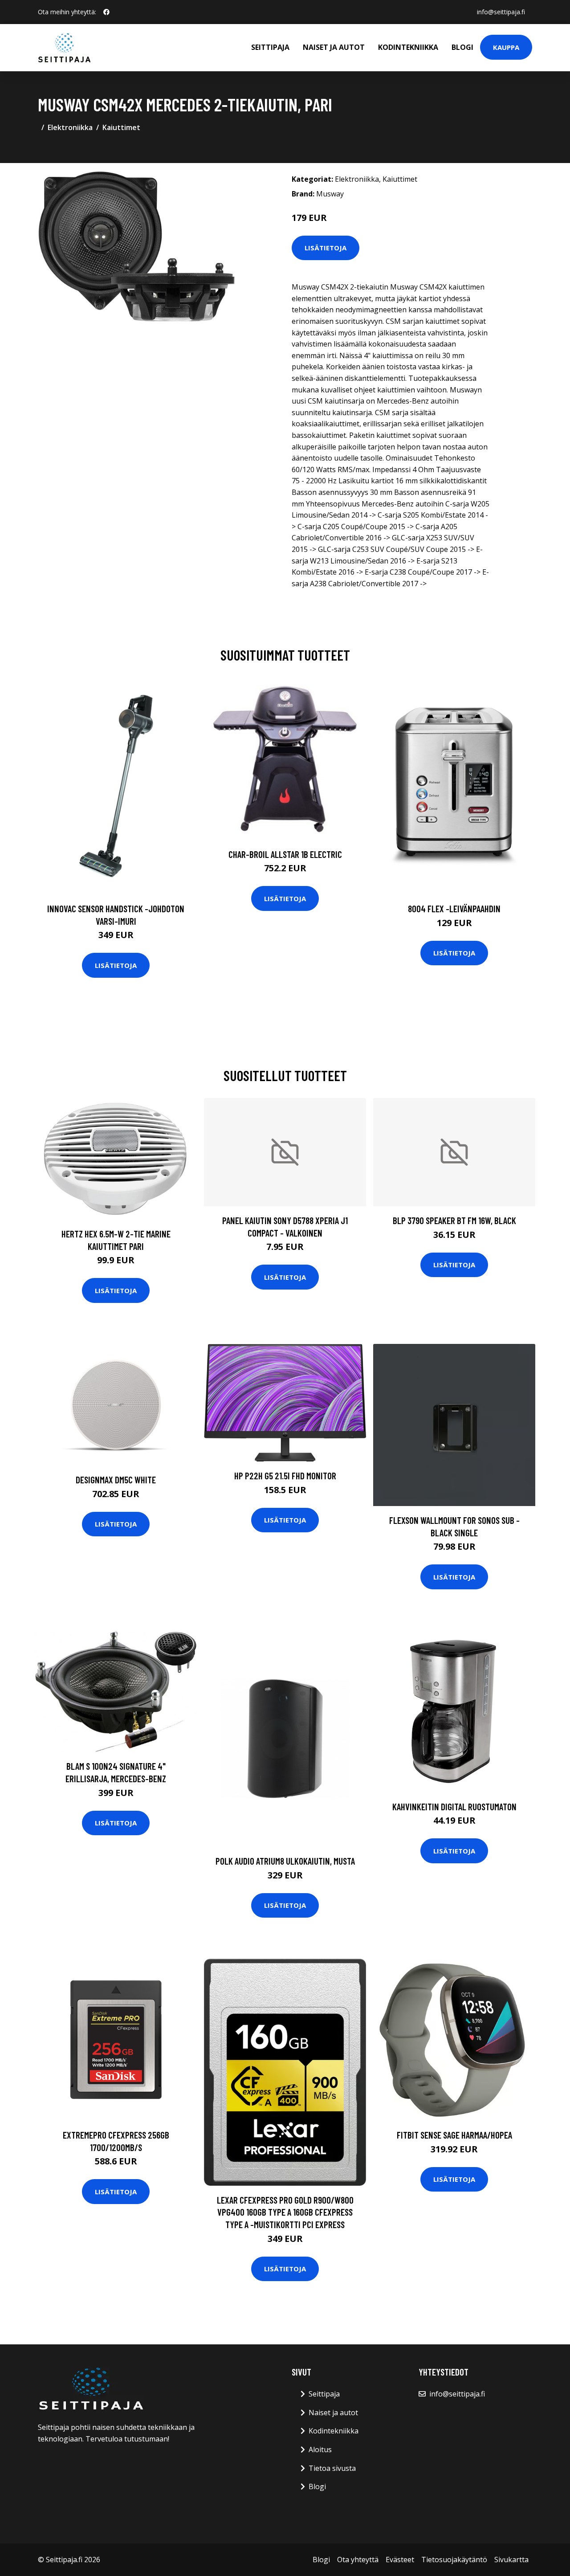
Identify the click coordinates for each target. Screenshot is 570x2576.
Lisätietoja (326, 248)
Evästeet (400, 2560)
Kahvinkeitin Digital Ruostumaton (454, 1806)
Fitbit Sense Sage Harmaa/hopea (454, 2135)
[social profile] (106, 12)
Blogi (462, 47)
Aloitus (320, 2449)
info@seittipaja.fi (501, 12)
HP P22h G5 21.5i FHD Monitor (285, 1476)
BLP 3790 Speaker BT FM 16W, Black (454, 1220)
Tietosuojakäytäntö (454, 2560)
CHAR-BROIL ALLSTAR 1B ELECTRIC (285, 854)
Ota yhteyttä (358, 2560)
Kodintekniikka (408, 47)
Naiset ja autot (334, 47)
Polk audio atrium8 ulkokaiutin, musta (285, 1861)
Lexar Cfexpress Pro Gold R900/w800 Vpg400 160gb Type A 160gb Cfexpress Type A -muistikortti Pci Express (285, 2212)
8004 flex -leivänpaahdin (454, 908)
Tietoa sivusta (332, 2468)
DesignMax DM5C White (116, 1480)
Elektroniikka (70, 127)
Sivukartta (511, 2560)
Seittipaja (270, 47)
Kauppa (506, 47)
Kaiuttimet (121, 127)
